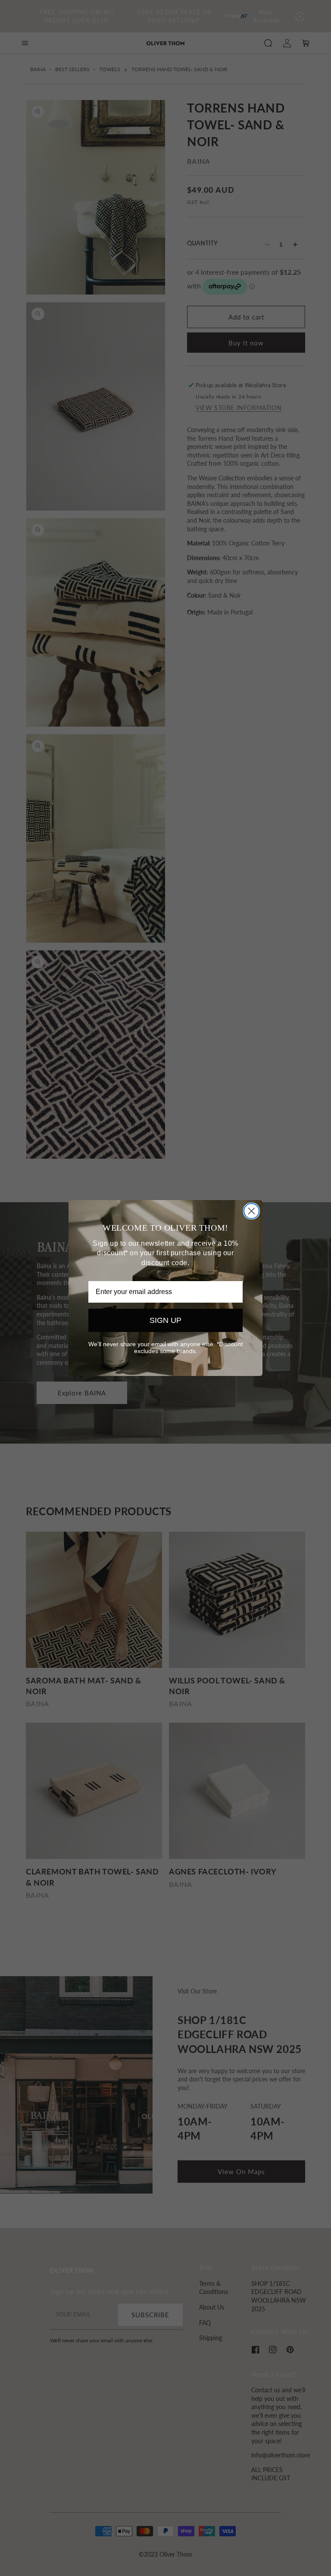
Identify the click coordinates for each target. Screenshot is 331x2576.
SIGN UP (165, 1320)
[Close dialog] (251, 1211)
